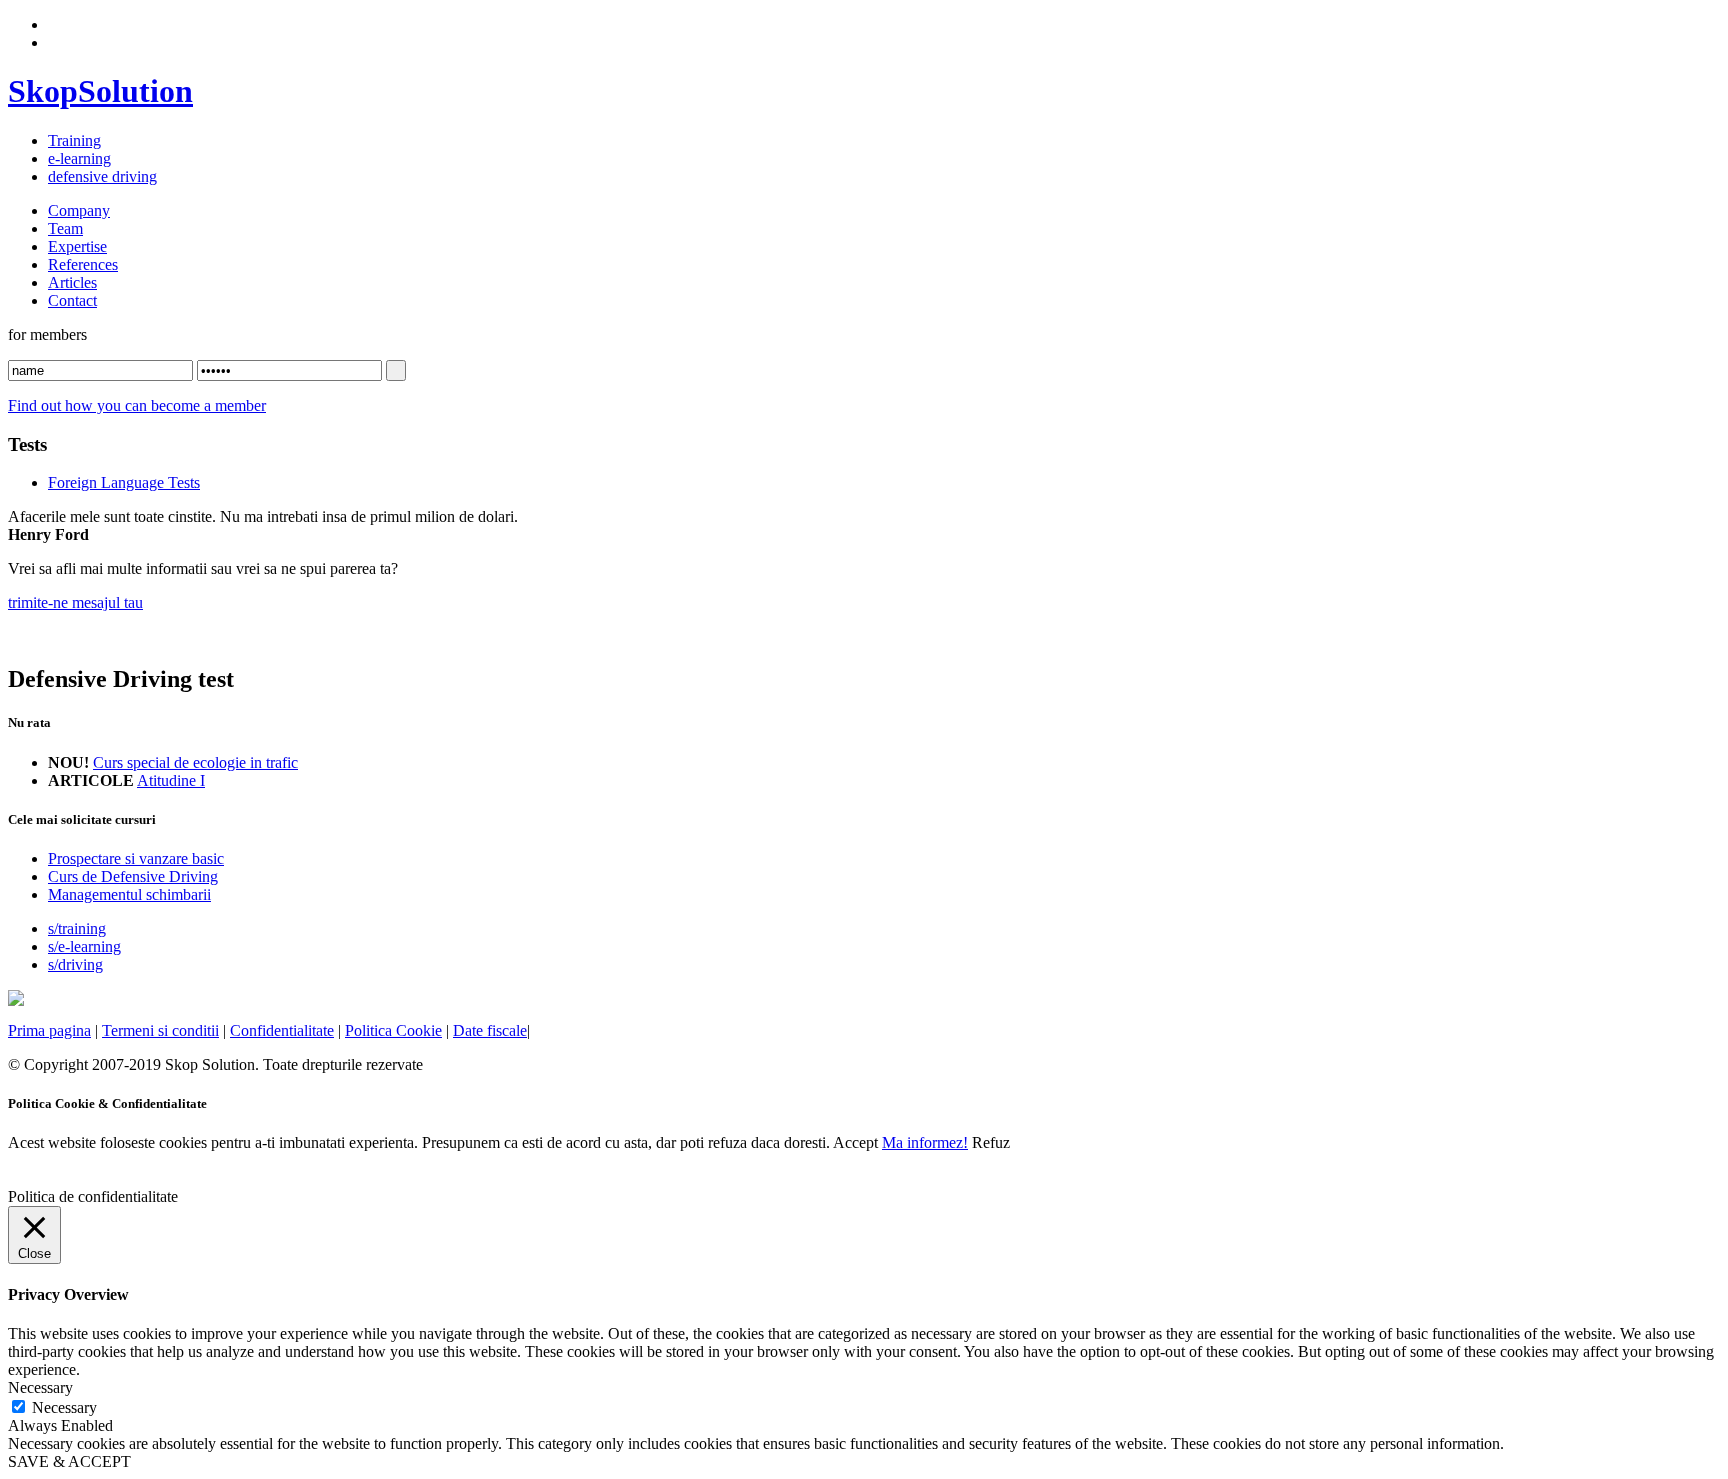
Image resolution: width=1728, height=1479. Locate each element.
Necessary (64, 1407)
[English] (57, 40)
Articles (72, 282)
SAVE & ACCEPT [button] (69, 1461)
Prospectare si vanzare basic (136, 858)
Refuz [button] (991, 1142)
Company (79, 210)
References (83, 264)
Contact (72, 300)
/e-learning (84, 946)
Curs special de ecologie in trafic (195, 762)
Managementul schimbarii (129, 894)
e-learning (79, 158)
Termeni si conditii (160, 1030)
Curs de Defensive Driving (133, 876)
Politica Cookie (393, 1030)
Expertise (77, 246)
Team (65, 228)
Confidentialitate (282, 1030)
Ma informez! (925, 1142)
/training (77, 928)
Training (74, 140)
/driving (75, 964)
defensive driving (102, 176)
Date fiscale (490, 1030)
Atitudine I (171, 780)
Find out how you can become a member (137, 405)
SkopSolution (100, 91)
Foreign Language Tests (124, 482)
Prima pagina (49, 1030)
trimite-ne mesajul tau (75, 602)
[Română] (57, 22)
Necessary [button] (40, 1387)
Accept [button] (855, 1142)
